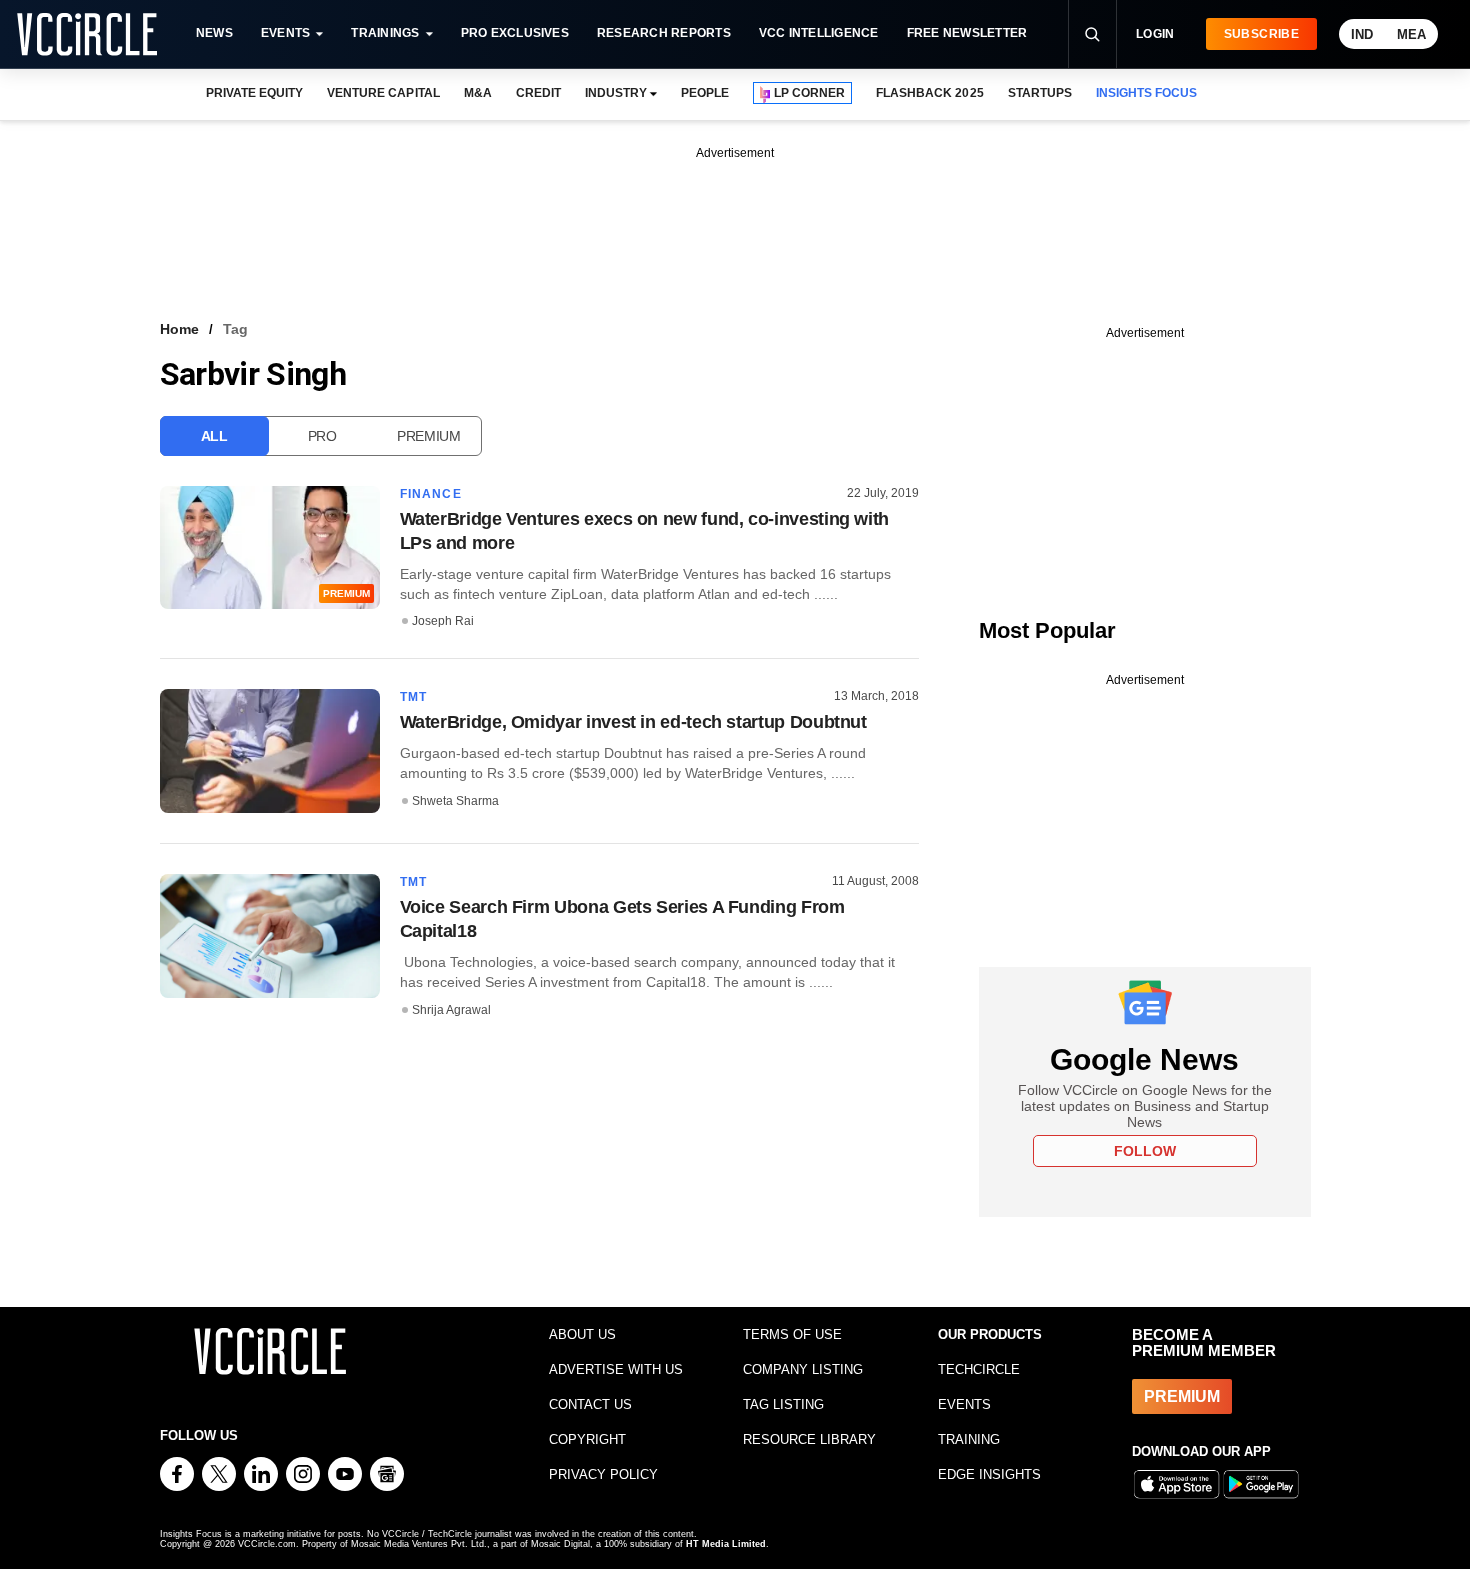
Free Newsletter (967, 33)
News (214, 33)
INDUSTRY (616, 93)
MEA (1411, 34)
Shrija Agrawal (451, 1010)
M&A (478, 93)
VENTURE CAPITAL (383, 93)
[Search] (1092, 34)
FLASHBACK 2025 (929, 93)
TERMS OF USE (792, 1334)
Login (1155, 34)
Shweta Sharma (455, 801)
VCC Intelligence (819, 33)
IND (1362, 34)
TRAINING (969, 1439)
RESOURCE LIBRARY (809, 1439)
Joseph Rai (443, 621)
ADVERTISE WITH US (616, 1369)
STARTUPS (1040, 93)
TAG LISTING (783, 1404)
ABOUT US (582, 1334)
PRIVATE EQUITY (254, 93)
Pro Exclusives (515, 33)
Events (285, 33)
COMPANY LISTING (803, 1369)
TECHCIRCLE (979, 1369)
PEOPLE (705, 93)
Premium (429, 436)
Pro (322, 436)
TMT (414, 697)
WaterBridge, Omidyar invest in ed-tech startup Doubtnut (633, 722)
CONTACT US (590, 1404)
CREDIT (538, 93)
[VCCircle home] (87, 34)
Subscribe (1261, 34)
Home (179, 329)
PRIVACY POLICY (603, 1474)
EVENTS (964, 1404)
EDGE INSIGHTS (989, 1474)
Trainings (385, 33)
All (214, 436)
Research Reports (664, 33)
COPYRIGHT (587, 1439)
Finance (431, 494)
